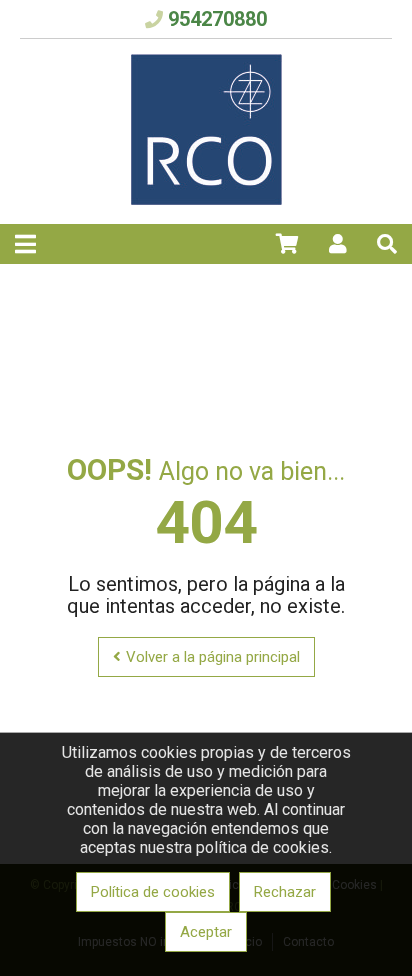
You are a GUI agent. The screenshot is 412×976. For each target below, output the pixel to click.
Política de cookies (153, 892)
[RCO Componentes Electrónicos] (206, 199)
